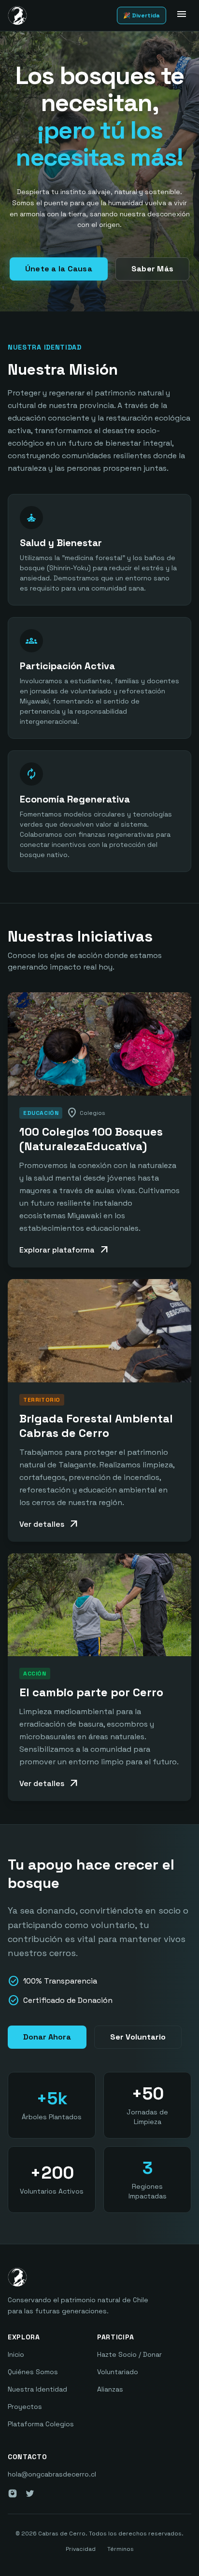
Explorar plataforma (65, 1250)
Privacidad (81, 2549)
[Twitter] (30, 2493)
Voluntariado (118, 2372)
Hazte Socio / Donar (129, 2354)
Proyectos (25, 2407)
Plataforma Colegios (41, 2424)
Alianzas (110, 2389)
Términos (121, 2549)
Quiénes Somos (33, 2372)
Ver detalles (50, 1524)
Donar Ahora (47, 2037)
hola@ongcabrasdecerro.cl (52, 2474)
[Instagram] (13, 2493)
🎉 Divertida (142, 15)
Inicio (16, 2354)
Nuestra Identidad (37, 2389)
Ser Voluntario (138, 2037)
